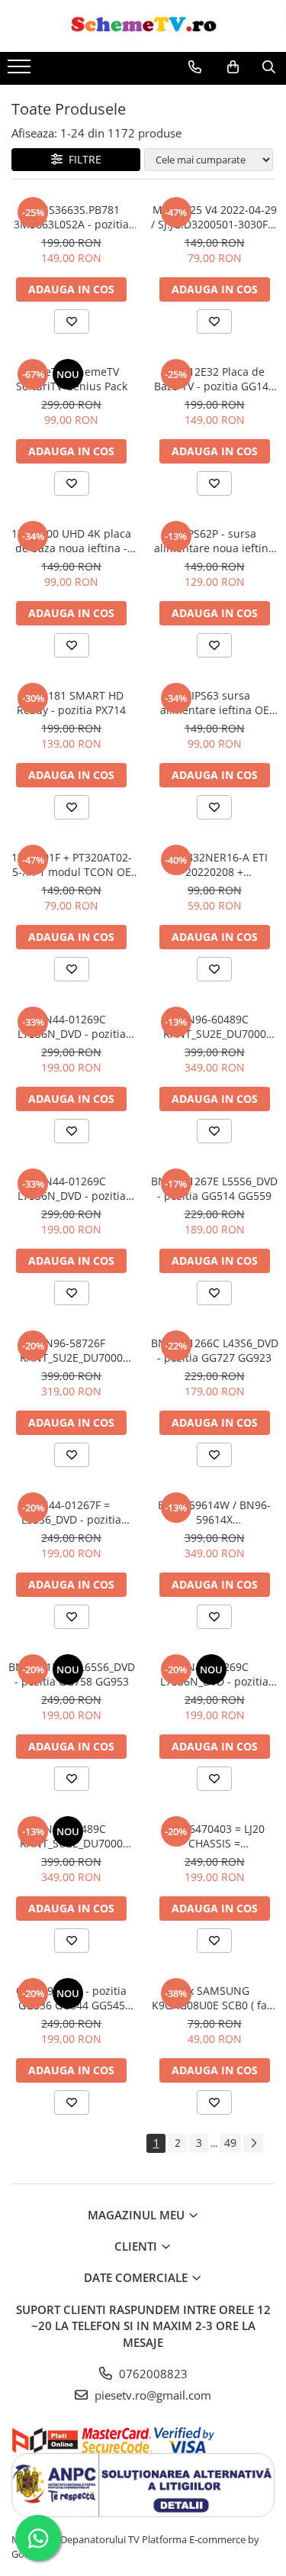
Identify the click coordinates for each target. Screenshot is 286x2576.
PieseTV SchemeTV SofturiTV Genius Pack (72, 379)
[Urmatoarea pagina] (253, 2143)
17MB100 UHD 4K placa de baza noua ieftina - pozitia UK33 (71, 541)
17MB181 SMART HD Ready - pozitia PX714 (71, 703)
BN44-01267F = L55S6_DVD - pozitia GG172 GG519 (71, 1512)
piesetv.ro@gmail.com (151, 2395)
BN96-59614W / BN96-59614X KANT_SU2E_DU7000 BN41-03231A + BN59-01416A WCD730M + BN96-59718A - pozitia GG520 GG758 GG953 (214, 1512)
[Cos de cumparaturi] (233, 67)
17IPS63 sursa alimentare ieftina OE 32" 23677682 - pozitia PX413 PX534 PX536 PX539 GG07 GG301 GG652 (214, 703)
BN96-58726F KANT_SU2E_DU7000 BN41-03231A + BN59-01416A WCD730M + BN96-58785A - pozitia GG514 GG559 (72, 1350)
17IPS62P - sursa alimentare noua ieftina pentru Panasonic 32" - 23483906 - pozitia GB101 (214, 541)
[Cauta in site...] (269, 67)
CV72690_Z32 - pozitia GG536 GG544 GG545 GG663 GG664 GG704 (71, 1998)
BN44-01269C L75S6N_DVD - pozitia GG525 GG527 (72, 1026)
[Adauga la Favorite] (72, 322)
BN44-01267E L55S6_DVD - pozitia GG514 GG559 (214, 1188)
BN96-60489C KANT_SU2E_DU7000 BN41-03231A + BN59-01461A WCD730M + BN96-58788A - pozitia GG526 (72, 1836)
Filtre (82, 159)
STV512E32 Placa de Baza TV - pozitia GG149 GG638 (214, 379)
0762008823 (152, 2374)
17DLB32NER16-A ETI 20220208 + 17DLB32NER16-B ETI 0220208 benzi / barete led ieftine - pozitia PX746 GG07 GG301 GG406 (214, 865)
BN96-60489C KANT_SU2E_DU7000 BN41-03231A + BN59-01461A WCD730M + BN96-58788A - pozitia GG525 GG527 (214, 1026)
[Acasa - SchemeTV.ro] (143, 26)
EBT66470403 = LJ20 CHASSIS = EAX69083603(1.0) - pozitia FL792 (214, 1836)
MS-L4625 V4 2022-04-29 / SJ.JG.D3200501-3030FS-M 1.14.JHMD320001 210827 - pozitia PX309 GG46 (214, 217)
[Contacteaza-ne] (195, 67)
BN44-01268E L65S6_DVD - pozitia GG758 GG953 (72, 1674)
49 (230, 2143)
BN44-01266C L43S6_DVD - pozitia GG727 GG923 (215, 1350)
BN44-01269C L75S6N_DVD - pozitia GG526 (214, 1674)
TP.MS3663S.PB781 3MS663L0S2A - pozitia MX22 (71, 217)
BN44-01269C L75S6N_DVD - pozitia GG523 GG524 (72, 1188)
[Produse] (21, 71)
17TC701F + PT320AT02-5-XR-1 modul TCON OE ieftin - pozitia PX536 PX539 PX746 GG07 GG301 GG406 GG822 (72, 865)
